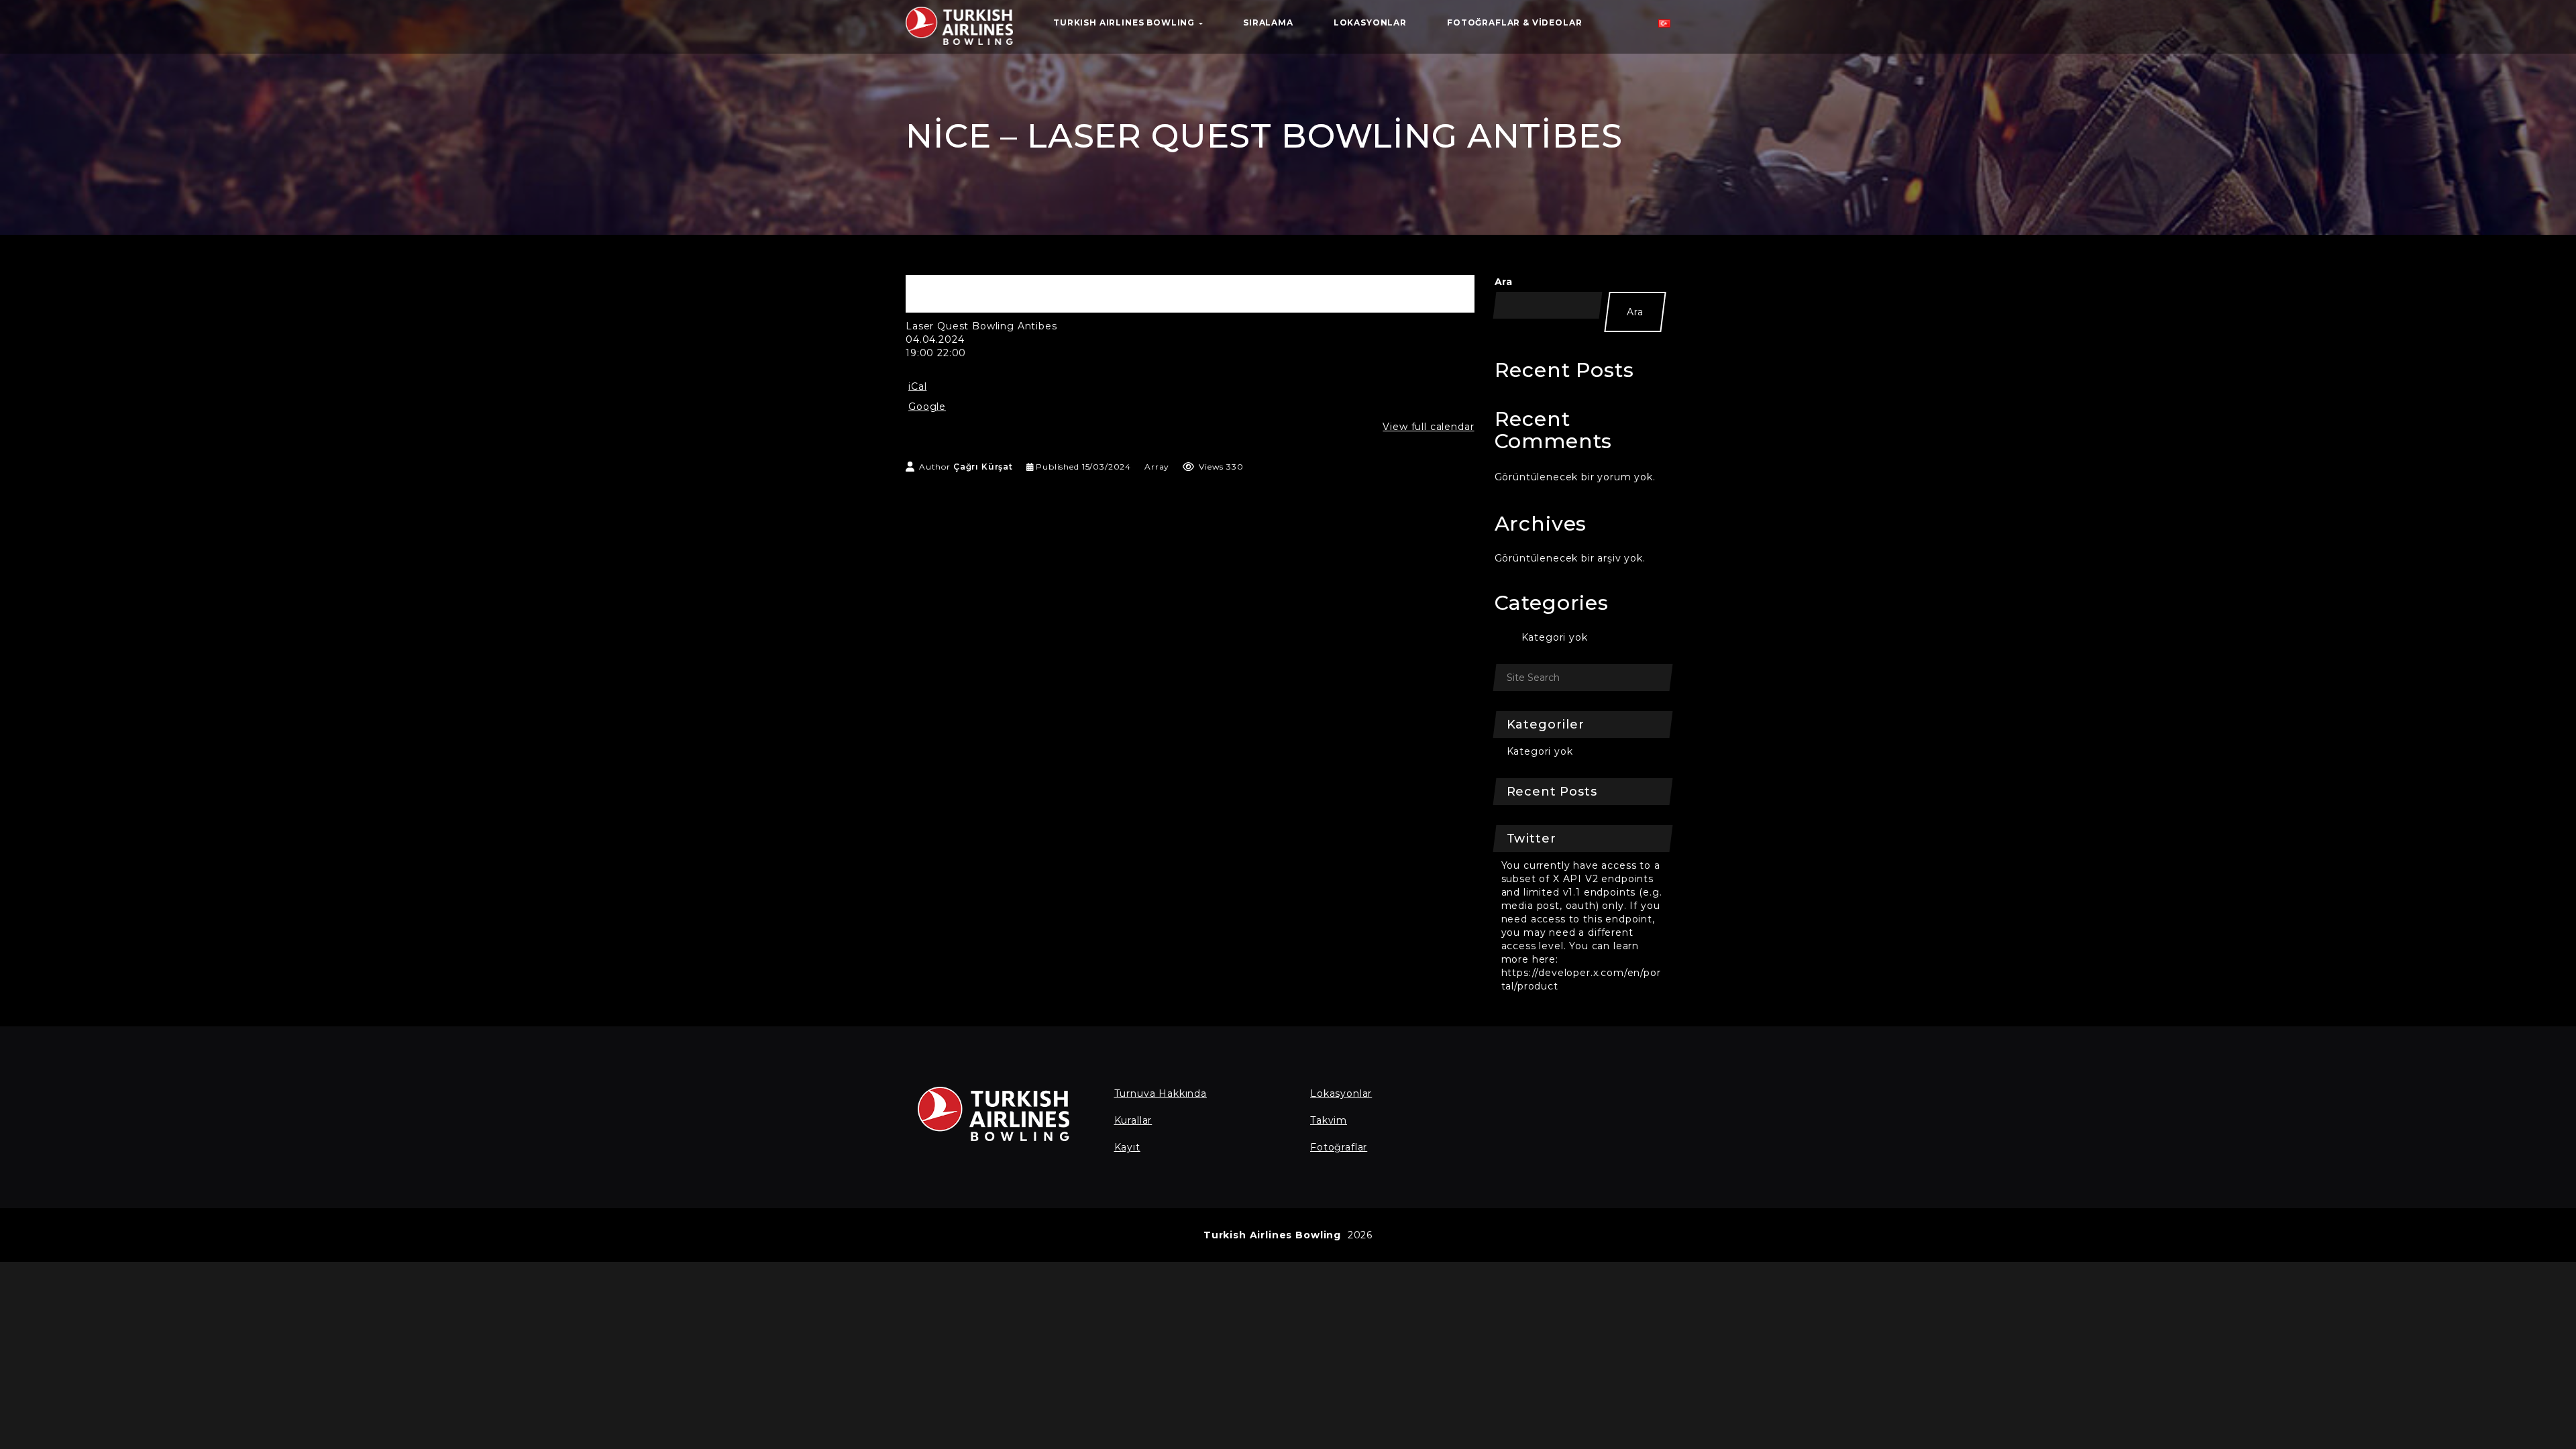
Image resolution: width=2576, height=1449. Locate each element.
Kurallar (1133, 1120)
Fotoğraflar (1339, 1147)
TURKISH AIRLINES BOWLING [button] (1125, 22)
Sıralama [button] (1268, 22)
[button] (1664, 27)
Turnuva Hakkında (1161, 1093)
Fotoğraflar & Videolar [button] (1514, 22)
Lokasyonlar (1341, 1093)
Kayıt (1127, 1147)
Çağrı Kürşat (983, 467)
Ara (1504, 282)
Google (927, 407)
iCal (917, 386)
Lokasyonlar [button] (1370, 22)
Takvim (1329, 1120)
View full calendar (1428, 427)
